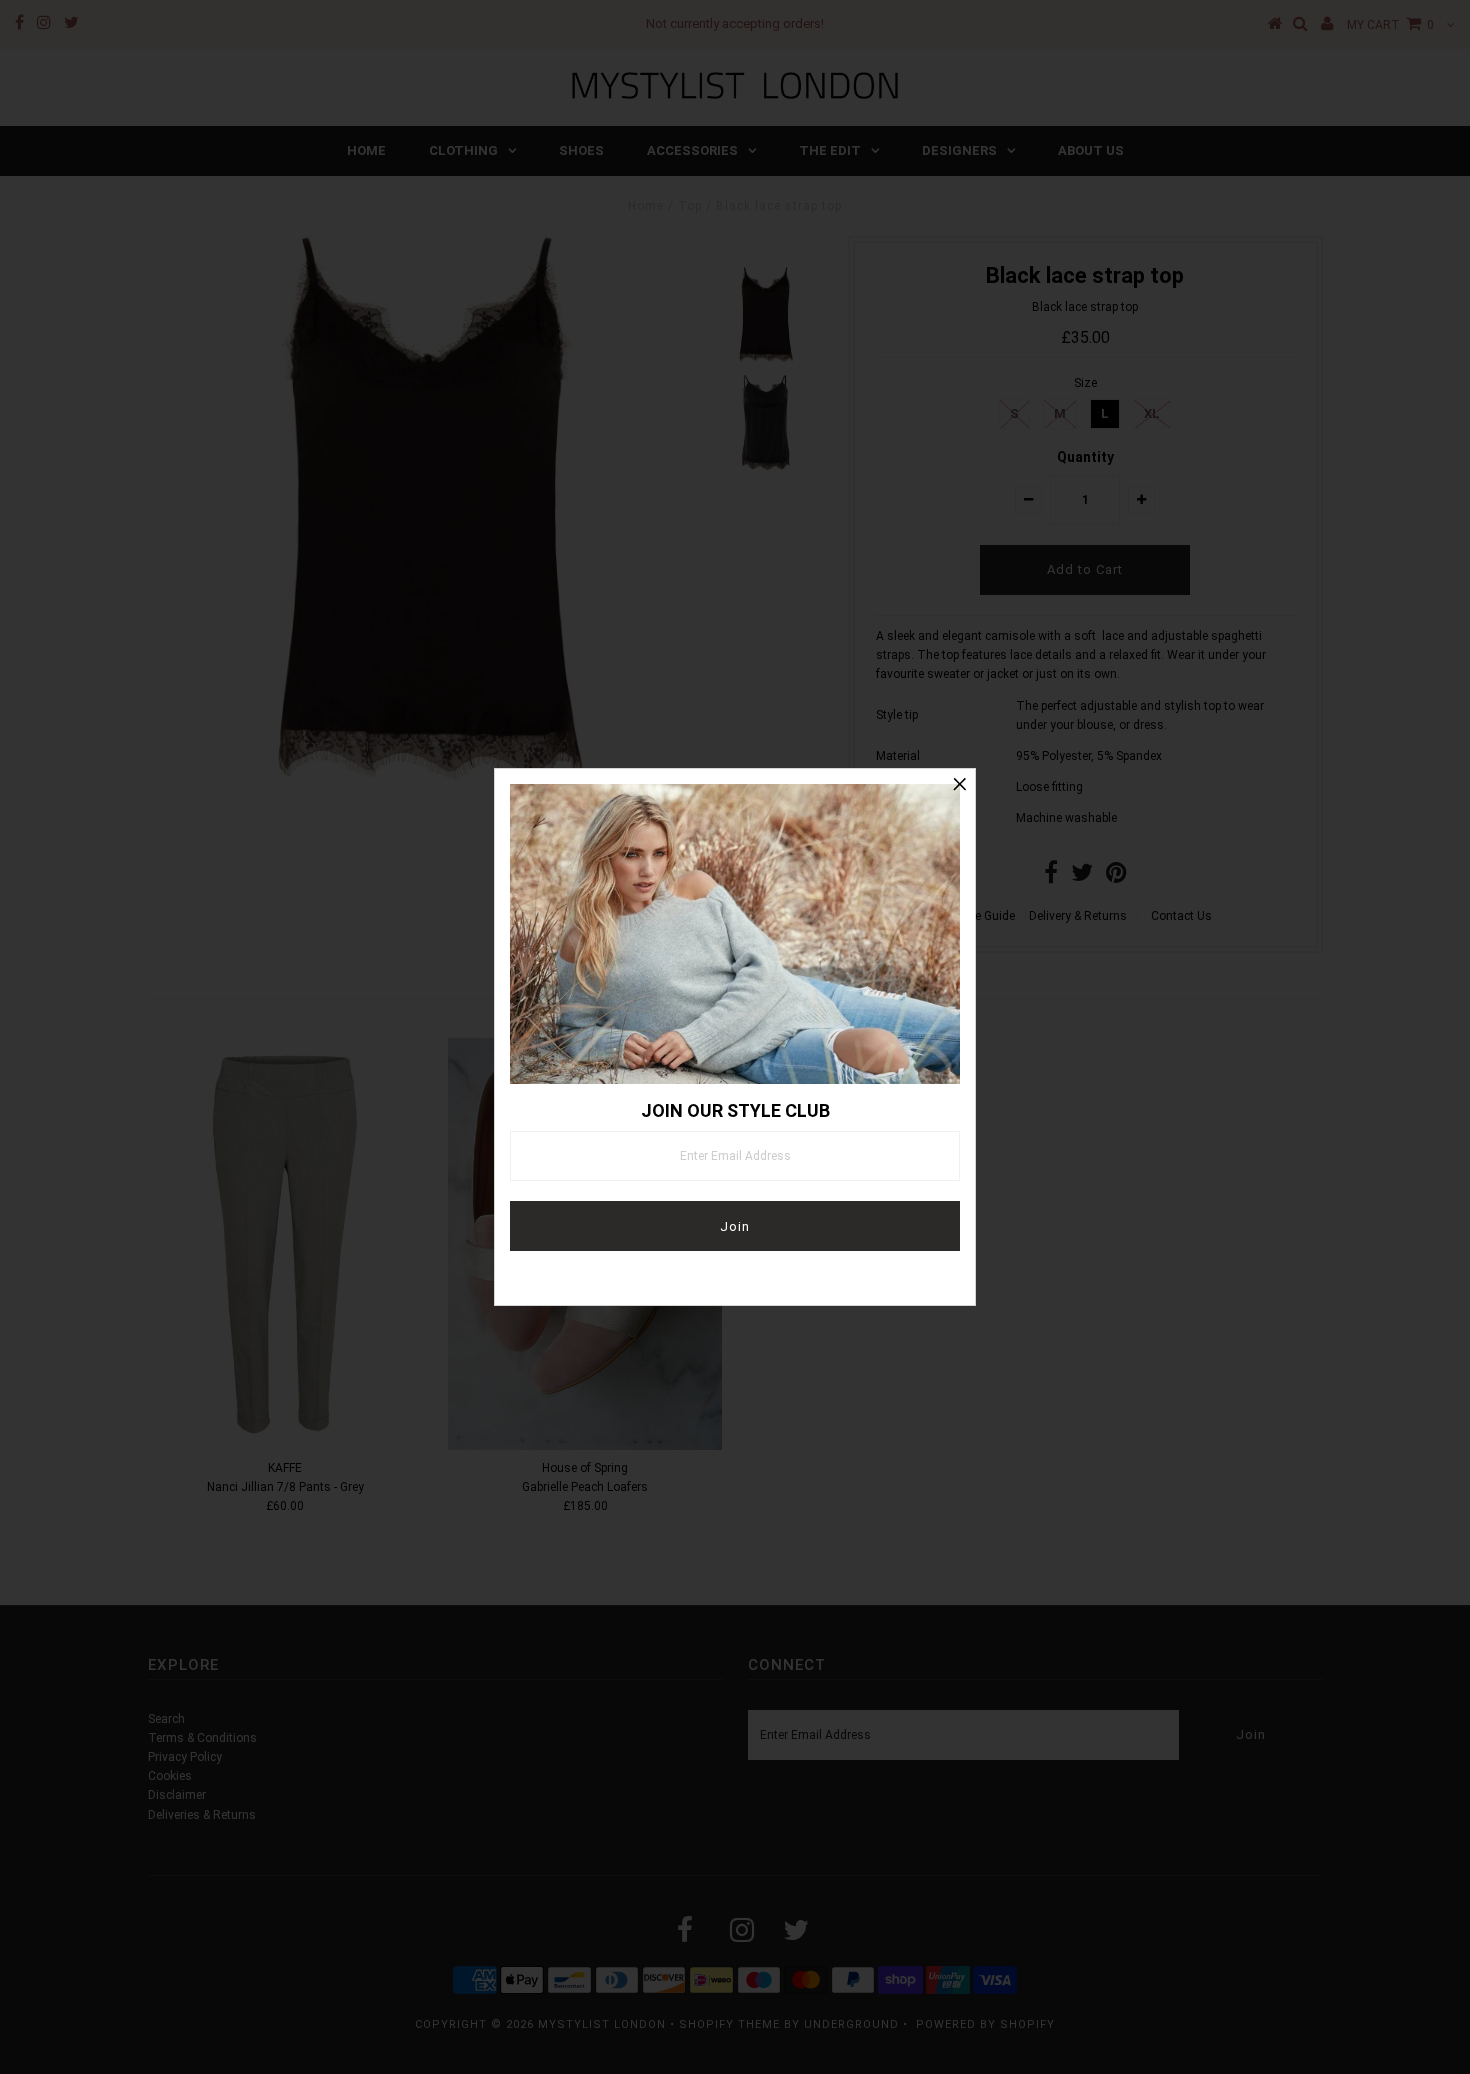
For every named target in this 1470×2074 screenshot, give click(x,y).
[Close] (960, 784)
